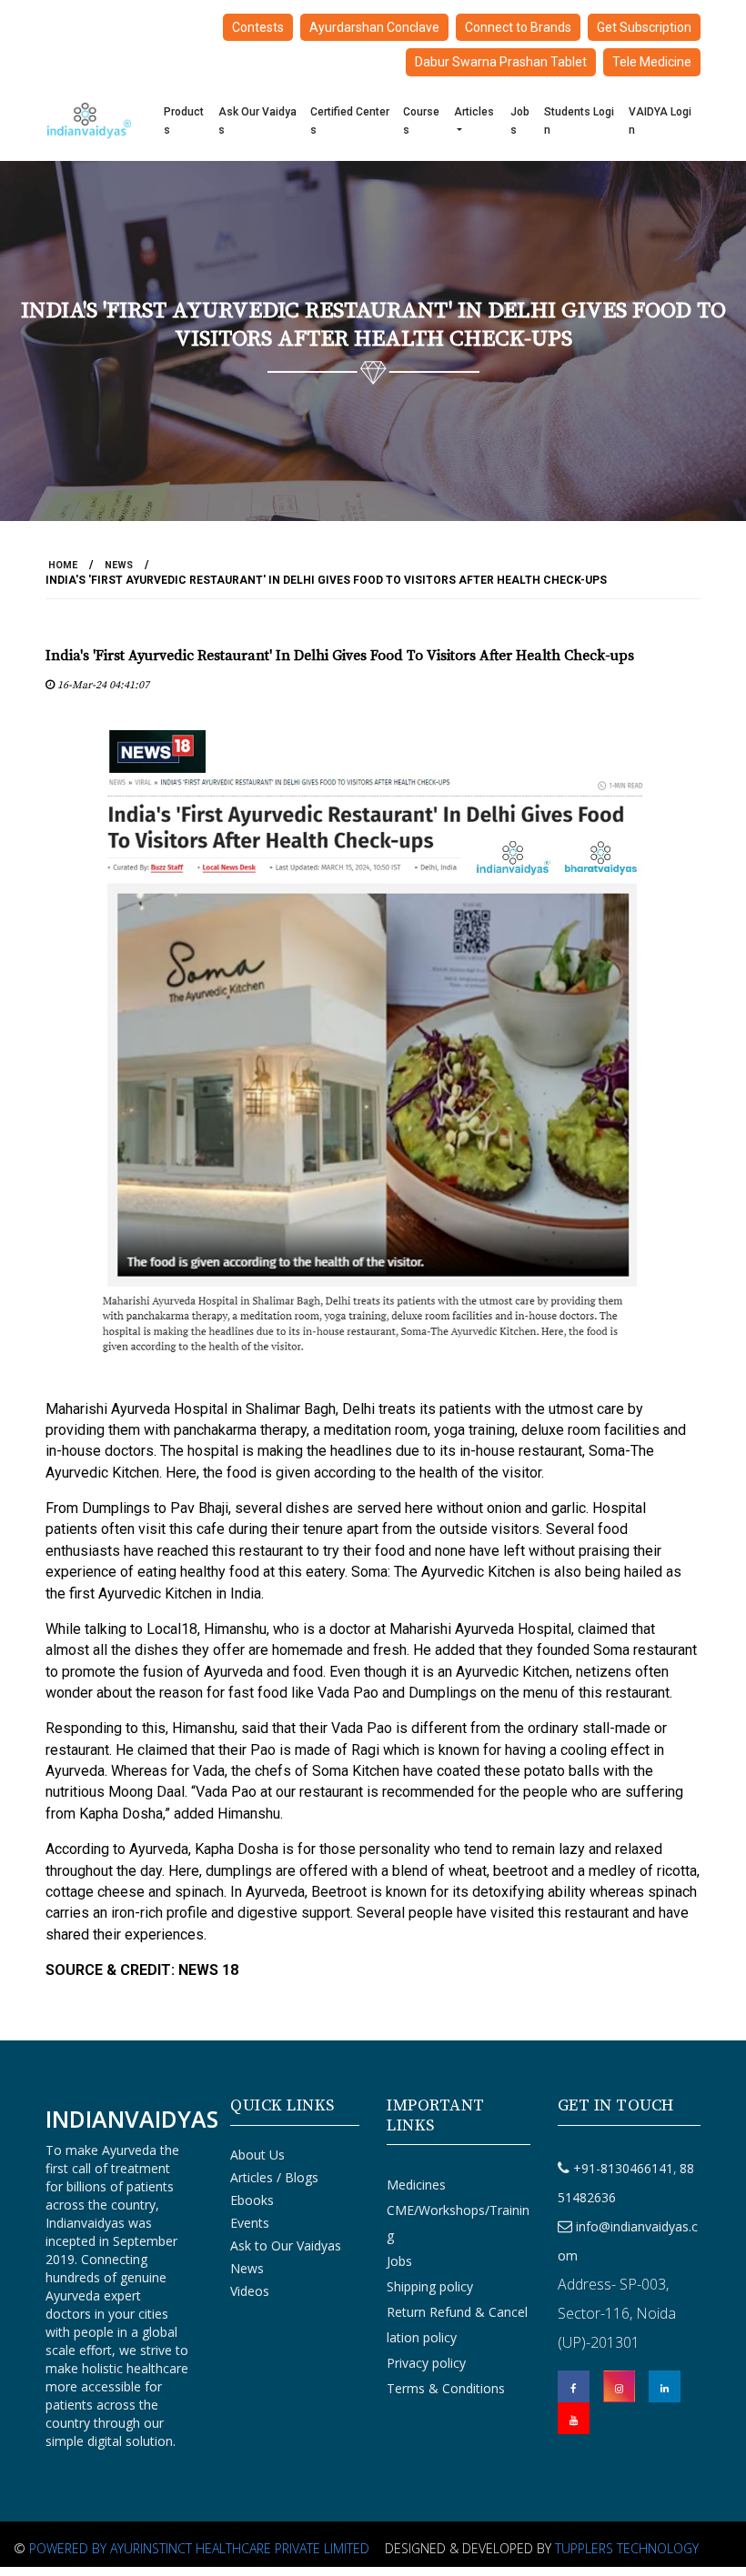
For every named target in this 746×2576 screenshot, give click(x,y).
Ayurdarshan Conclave (374, 27)
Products (184, 121)
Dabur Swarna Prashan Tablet (501, 62)
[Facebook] (574, 2386)
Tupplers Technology (627, 2548)
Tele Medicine (652, 62)
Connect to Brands (518, 27)
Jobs (520, 121)
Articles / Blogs (274, 2177)
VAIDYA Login (660, 121)
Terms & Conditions (446, 2388)
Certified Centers (350, 121)
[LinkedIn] (665, 2386)
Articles (474, 112)
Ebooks (252, 2200)
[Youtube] (574, 2418)
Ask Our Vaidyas (257, 121)
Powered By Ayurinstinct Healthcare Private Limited (199, 2548)
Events (250, 2223)
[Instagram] (619, 2386)
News (119, 565)
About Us (257, 2155)
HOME (63, 565)
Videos (250, 2291)
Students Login (579, 121)
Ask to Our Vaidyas (286, 2245)
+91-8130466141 (623, 2168)
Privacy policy (426, 2363)
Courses (421, 121)
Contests (258, 27)
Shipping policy (430, 2286)
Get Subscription (644, 27)
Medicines (416, 2185)
